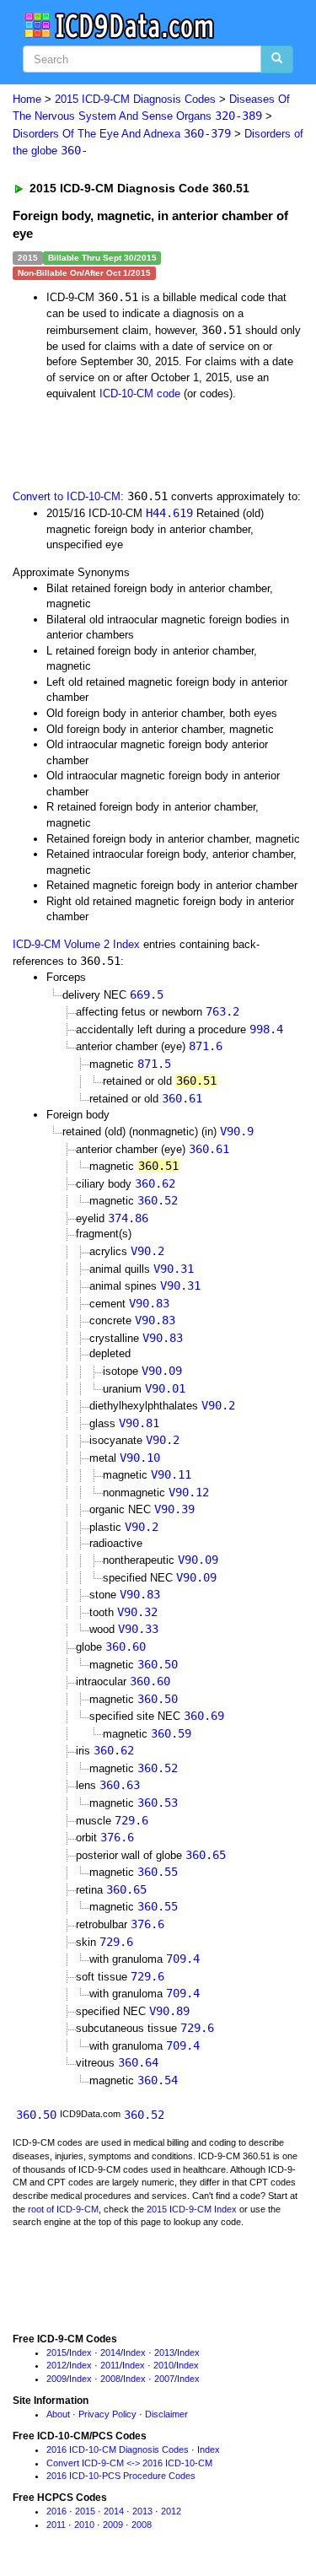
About (58, 2414)
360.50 (158, 1664)
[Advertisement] (135, 443)
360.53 (158, 1803)
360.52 (158, 1200)
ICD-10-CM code (140, 393)
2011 (110, 2365)
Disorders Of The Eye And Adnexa (122, 134)
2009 (56, 2379)
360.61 (182, 1098)
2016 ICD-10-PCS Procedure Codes (121, 2476)
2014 (110, 2352)
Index (80, 2352)
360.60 (126, 1646)
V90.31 (174, 1269)
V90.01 (165, 1388)
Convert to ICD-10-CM (67, 496)
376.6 (117, 1837)
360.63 (120, 1785)
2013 (164, 2352)
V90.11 (171, 1474)
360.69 (204, 1716)
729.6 (131, 1820)
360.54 (158, 2080)
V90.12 (189, 1492)
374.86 (128, 1218)
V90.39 (174, 1509)
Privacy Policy (107, 2414)
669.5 (147, 994)
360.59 (171, 1733)
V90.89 (169, 2011)
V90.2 (147, 1251)
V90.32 (137, 1612)
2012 (56, 2365)
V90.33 (138, 1629)
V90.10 (140, 1458)
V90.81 (139, 1423)
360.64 (138, 2062)
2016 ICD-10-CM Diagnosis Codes (118, 2449)
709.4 (183, 1959)
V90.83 (149, 1303)
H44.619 (169, 513)
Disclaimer (166, 2414)
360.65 (206, 1855)
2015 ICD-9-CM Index (192, 2209)
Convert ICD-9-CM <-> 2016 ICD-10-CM (129, 2463)
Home (27, 99)
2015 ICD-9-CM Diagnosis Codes (135, 99)
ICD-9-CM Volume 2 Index (76, 944)
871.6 (206, 1046)
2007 (164, 2379)
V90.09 (162, 1371)
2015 (56, 2352)
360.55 (158, 1872)
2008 (110, 2379)
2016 (56, 2511)
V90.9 (237, 1131)
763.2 (222, 1011)
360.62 (155, 1183)
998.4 (266, 1029)
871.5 (154, 1064)
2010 (163, 2365)
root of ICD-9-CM (63, 2209)
